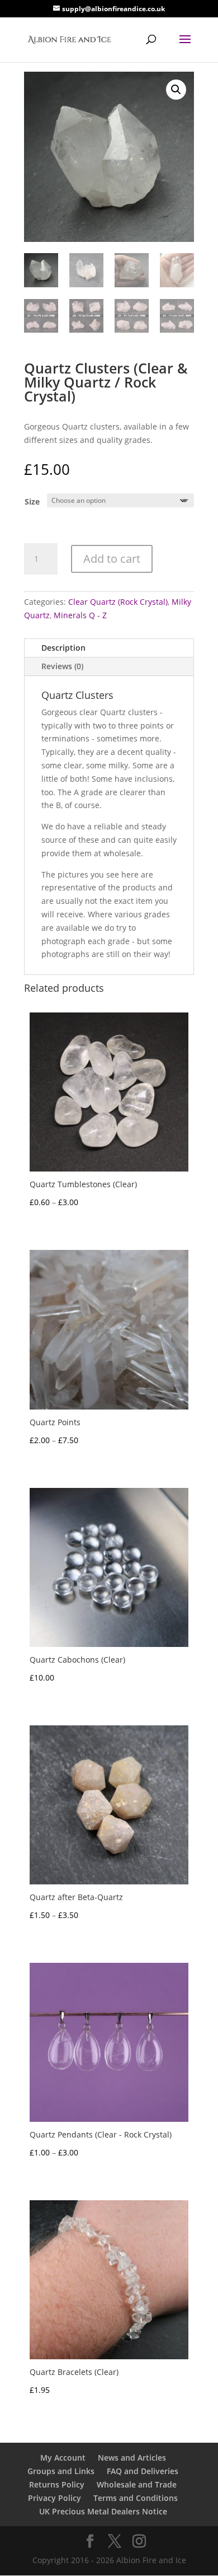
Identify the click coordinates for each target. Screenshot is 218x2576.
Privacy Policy (54, 2498)
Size (32, 501)
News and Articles (132, 2458)
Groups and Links (61, 2471)
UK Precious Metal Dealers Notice (103, 2511)
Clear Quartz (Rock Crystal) (118, 602)
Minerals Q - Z (80, 615)
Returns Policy (57, 2484)
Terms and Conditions (136, 2498)
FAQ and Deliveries (143, 2471)
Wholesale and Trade (137, 2484)
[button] (176, 90)
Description (63, 648)
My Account (63, 2458)
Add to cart (112, 559)
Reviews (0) (62, 666)
